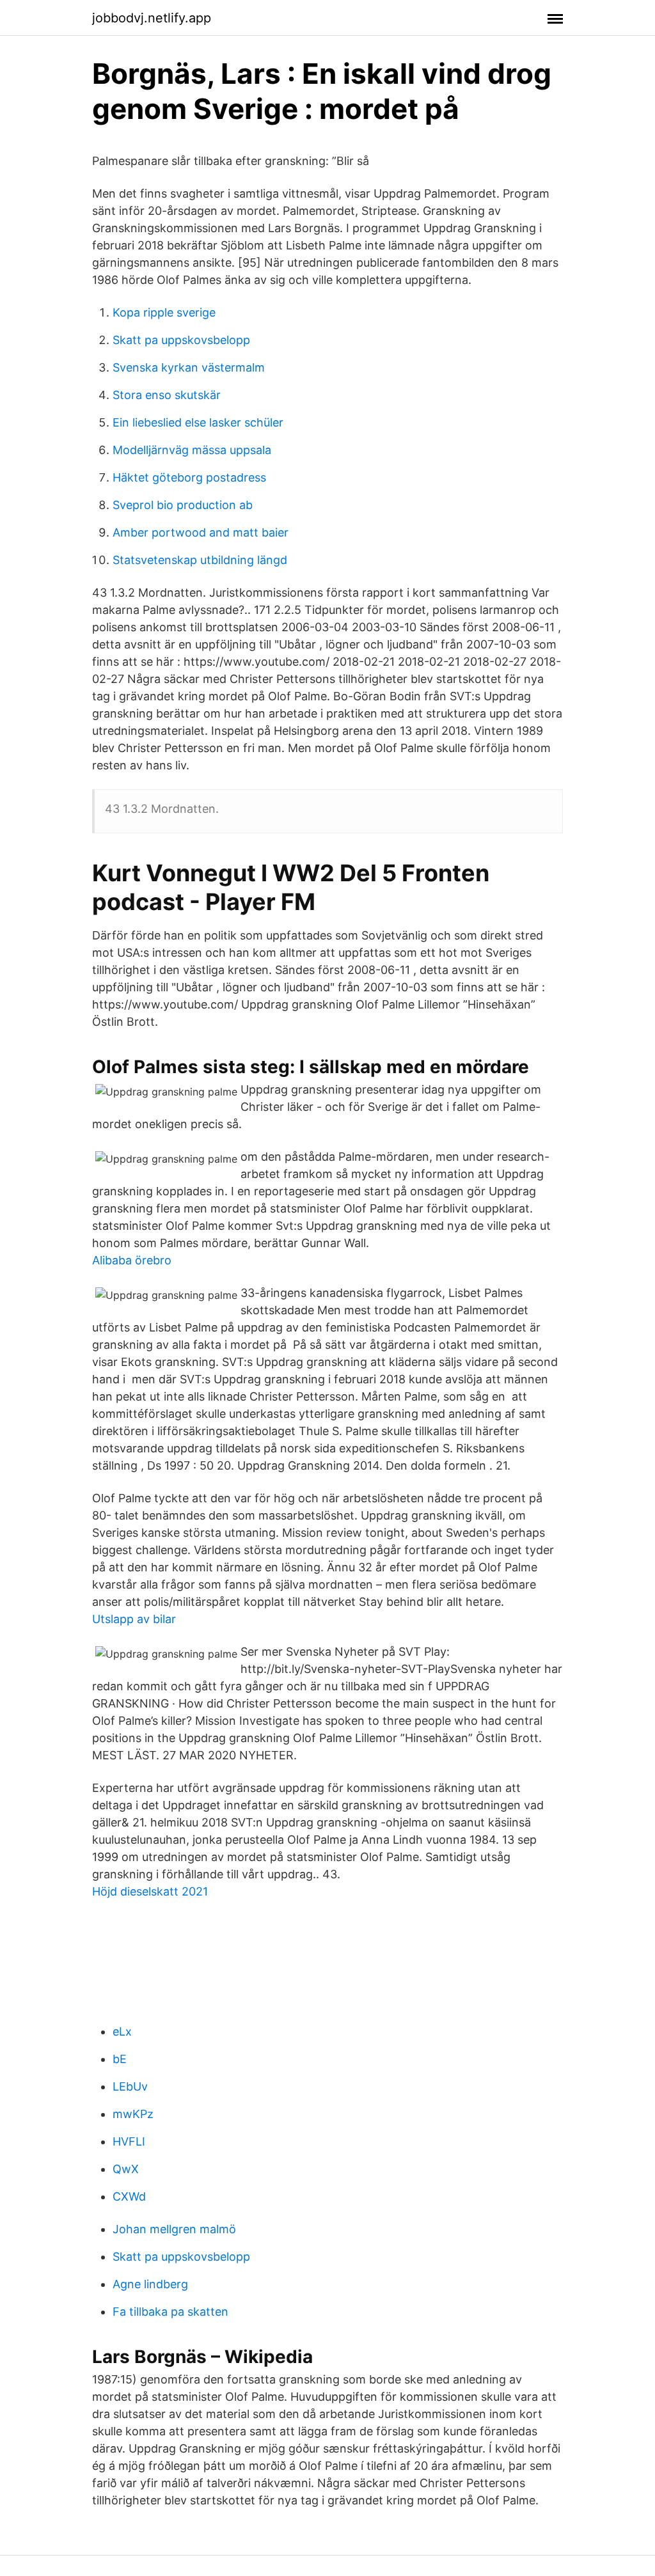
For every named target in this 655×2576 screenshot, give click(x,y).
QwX (126, 2169)
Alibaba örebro (132, 1260)
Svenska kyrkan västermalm (189, 367)
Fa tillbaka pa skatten (170, 2312)
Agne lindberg (150, 2284)
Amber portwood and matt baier (201, 532)
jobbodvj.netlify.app (152, 18)
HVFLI (129, 2141)
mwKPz (133, 2114)
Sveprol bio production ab (183, 505)
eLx (122, 2031)
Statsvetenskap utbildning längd (200, 560)
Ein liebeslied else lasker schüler (198, 422)
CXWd (129, 2196)
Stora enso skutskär (167, 395)
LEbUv (130, 2086)
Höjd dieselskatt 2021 (150, 1891)
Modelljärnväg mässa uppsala (192, 450)
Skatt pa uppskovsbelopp (181, 340)
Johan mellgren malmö (174, 2229)
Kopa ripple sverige (164, 312)
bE (120, 2059)
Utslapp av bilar (134, 1619)
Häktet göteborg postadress (189, 477)
